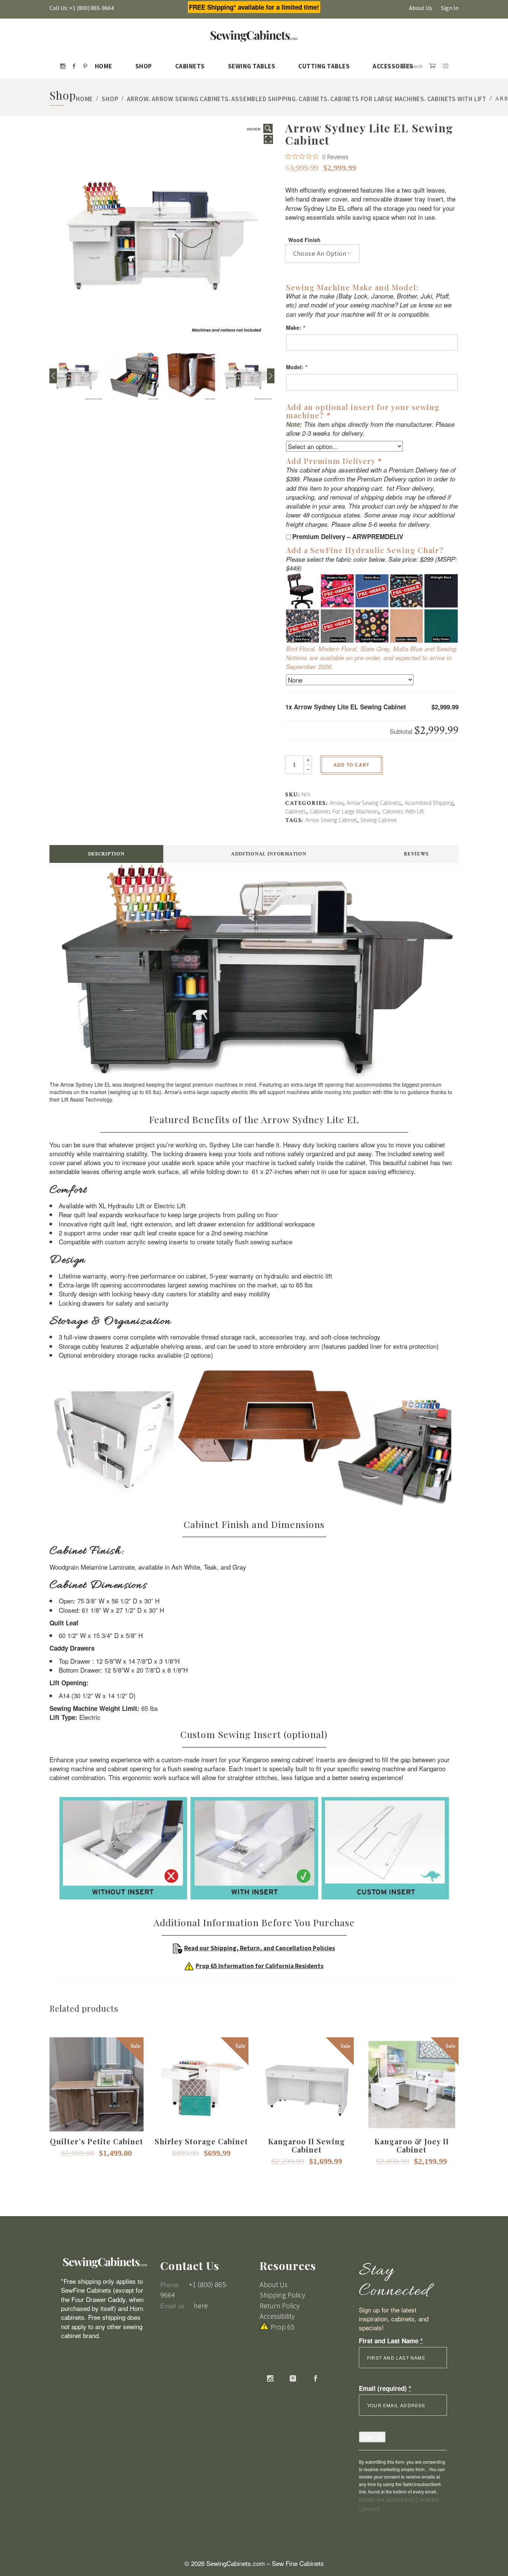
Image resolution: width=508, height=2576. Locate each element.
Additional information (269, 854)
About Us (421, 8)
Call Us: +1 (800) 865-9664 (82, 8)
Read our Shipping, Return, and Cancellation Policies (260, 1948)
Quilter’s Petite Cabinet (97, 2141)
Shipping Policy (282, 2295)
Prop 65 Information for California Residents (260, 1966)
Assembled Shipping (263, 99)
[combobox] (322, 254)
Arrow (138, 99)
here (201, 2306)
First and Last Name (391, 2341)
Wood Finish (304, 240)
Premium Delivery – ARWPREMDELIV (348, 536)
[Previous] (53, 376)
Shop (110, 99)
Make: (295, 328)
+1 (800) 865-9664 (194, 2290)
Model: (296, 367)
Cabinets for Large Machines (377, 99)
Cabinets (313, 99)
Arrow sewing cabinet (331, 820)
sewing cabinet (379, 820)
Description (107, 854)
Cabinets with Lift (457, 99)
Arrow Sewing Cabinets (190, 99)
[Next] (271, 376)
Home (84, 99)
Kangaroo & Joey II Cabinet (412, 2145)
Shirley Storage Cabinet (201, 2141)
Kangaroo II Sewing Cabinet (307, 2145)
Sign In (450, 8)
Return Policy (280, 2306)
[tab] (106, 854)
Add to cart (351, 765)
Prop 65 (283, 2327)
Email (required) (385, 2388)
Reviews (416, 854)
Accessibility (277, 2316)
